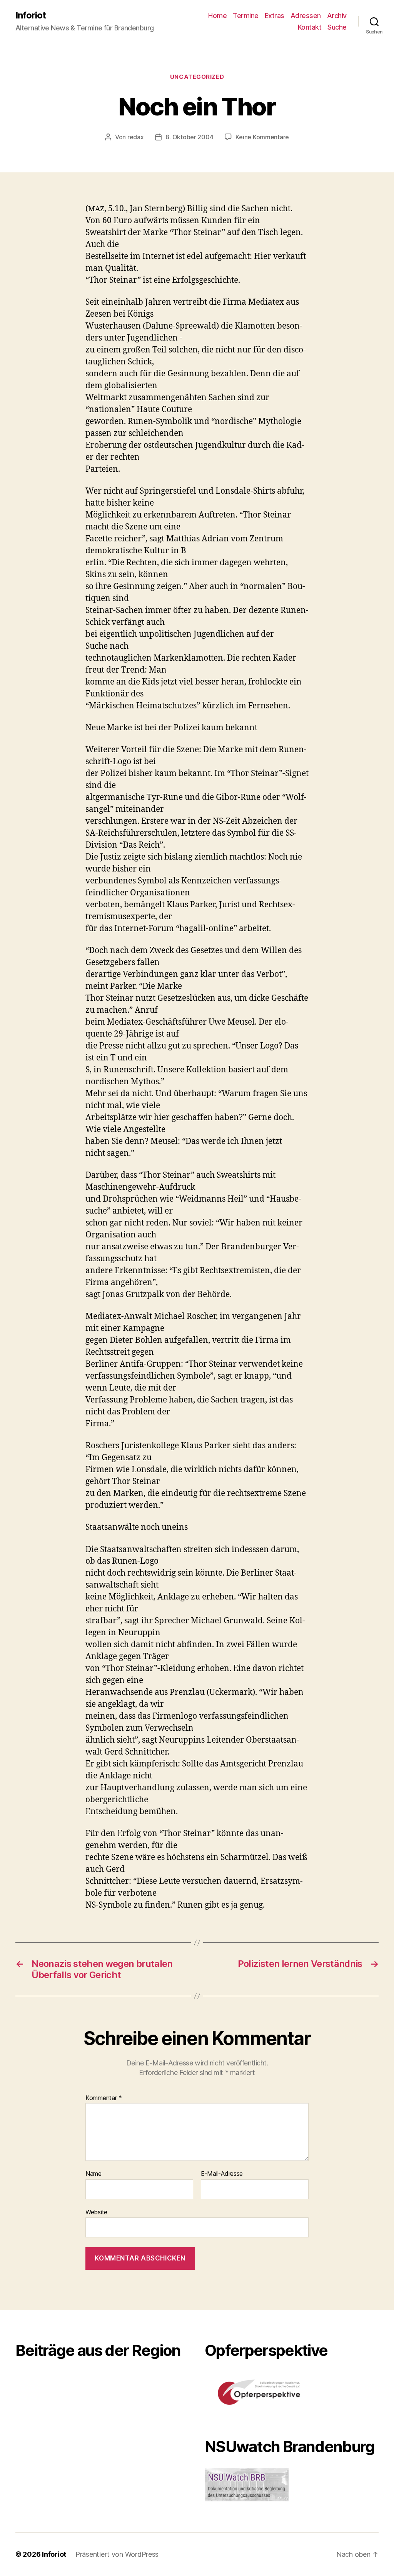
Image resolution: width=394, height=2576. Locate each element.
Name (93, 2174)
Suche (337, 27)
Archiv (337, 16)
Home (217, 16)
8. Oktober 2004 (189, 137)
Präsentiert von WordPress (117, 2554)
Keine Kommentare (262, 137)
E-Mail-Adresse (222, 2174)
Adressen (306, 16)
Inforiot (31, 15)
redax (136, 137)
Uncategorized (197, 77)
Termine (246, 16)
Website (96, 2212)
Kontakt (310, 27)
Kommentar (104, 2098)
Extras (275, 16)
